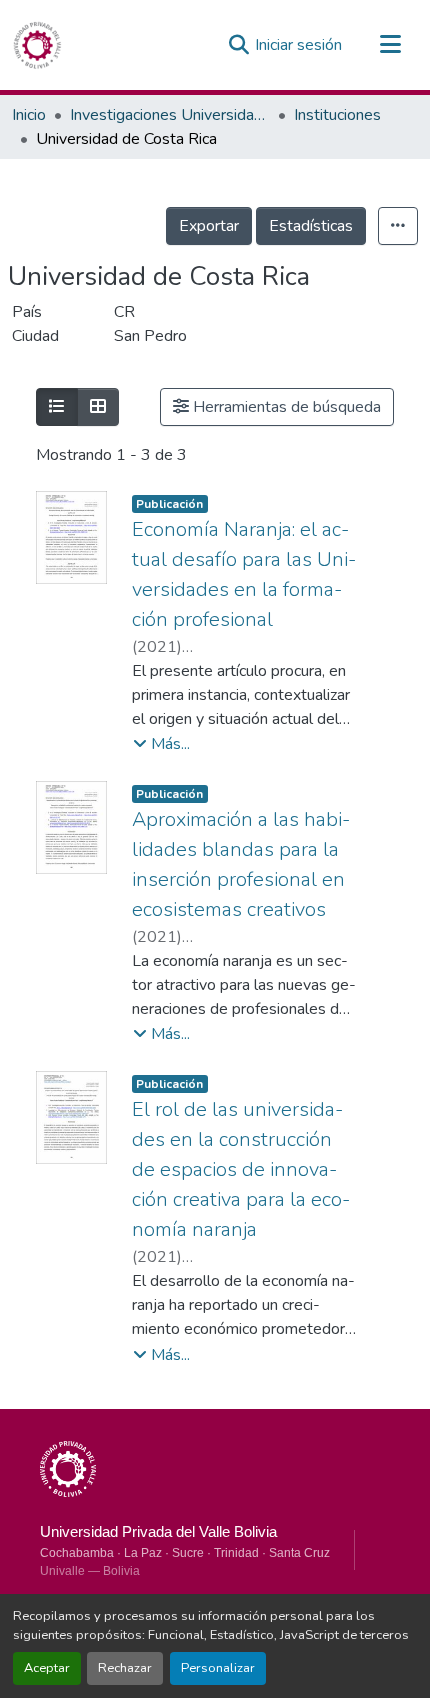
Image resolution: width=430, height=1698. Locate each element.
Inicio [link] (29, 115)
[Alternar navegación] (390, 45)
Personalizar (218, 1668)
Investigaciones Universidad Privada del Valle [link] (170, 115)
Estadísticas (311, 226)
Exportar (209, 226)
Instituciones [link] (337, 115)
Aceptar (47, 1668)
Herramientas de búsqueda (285, 407)
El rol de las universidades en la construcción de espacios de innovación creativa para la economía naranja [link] (241, 1169)
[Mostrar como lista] (57, 407)
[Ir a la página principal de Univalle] (68, 1469)
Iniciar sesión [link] (298, 45)
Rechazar (125, 1668)
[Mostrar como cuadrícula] (98, 407)
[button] (37, 45)
